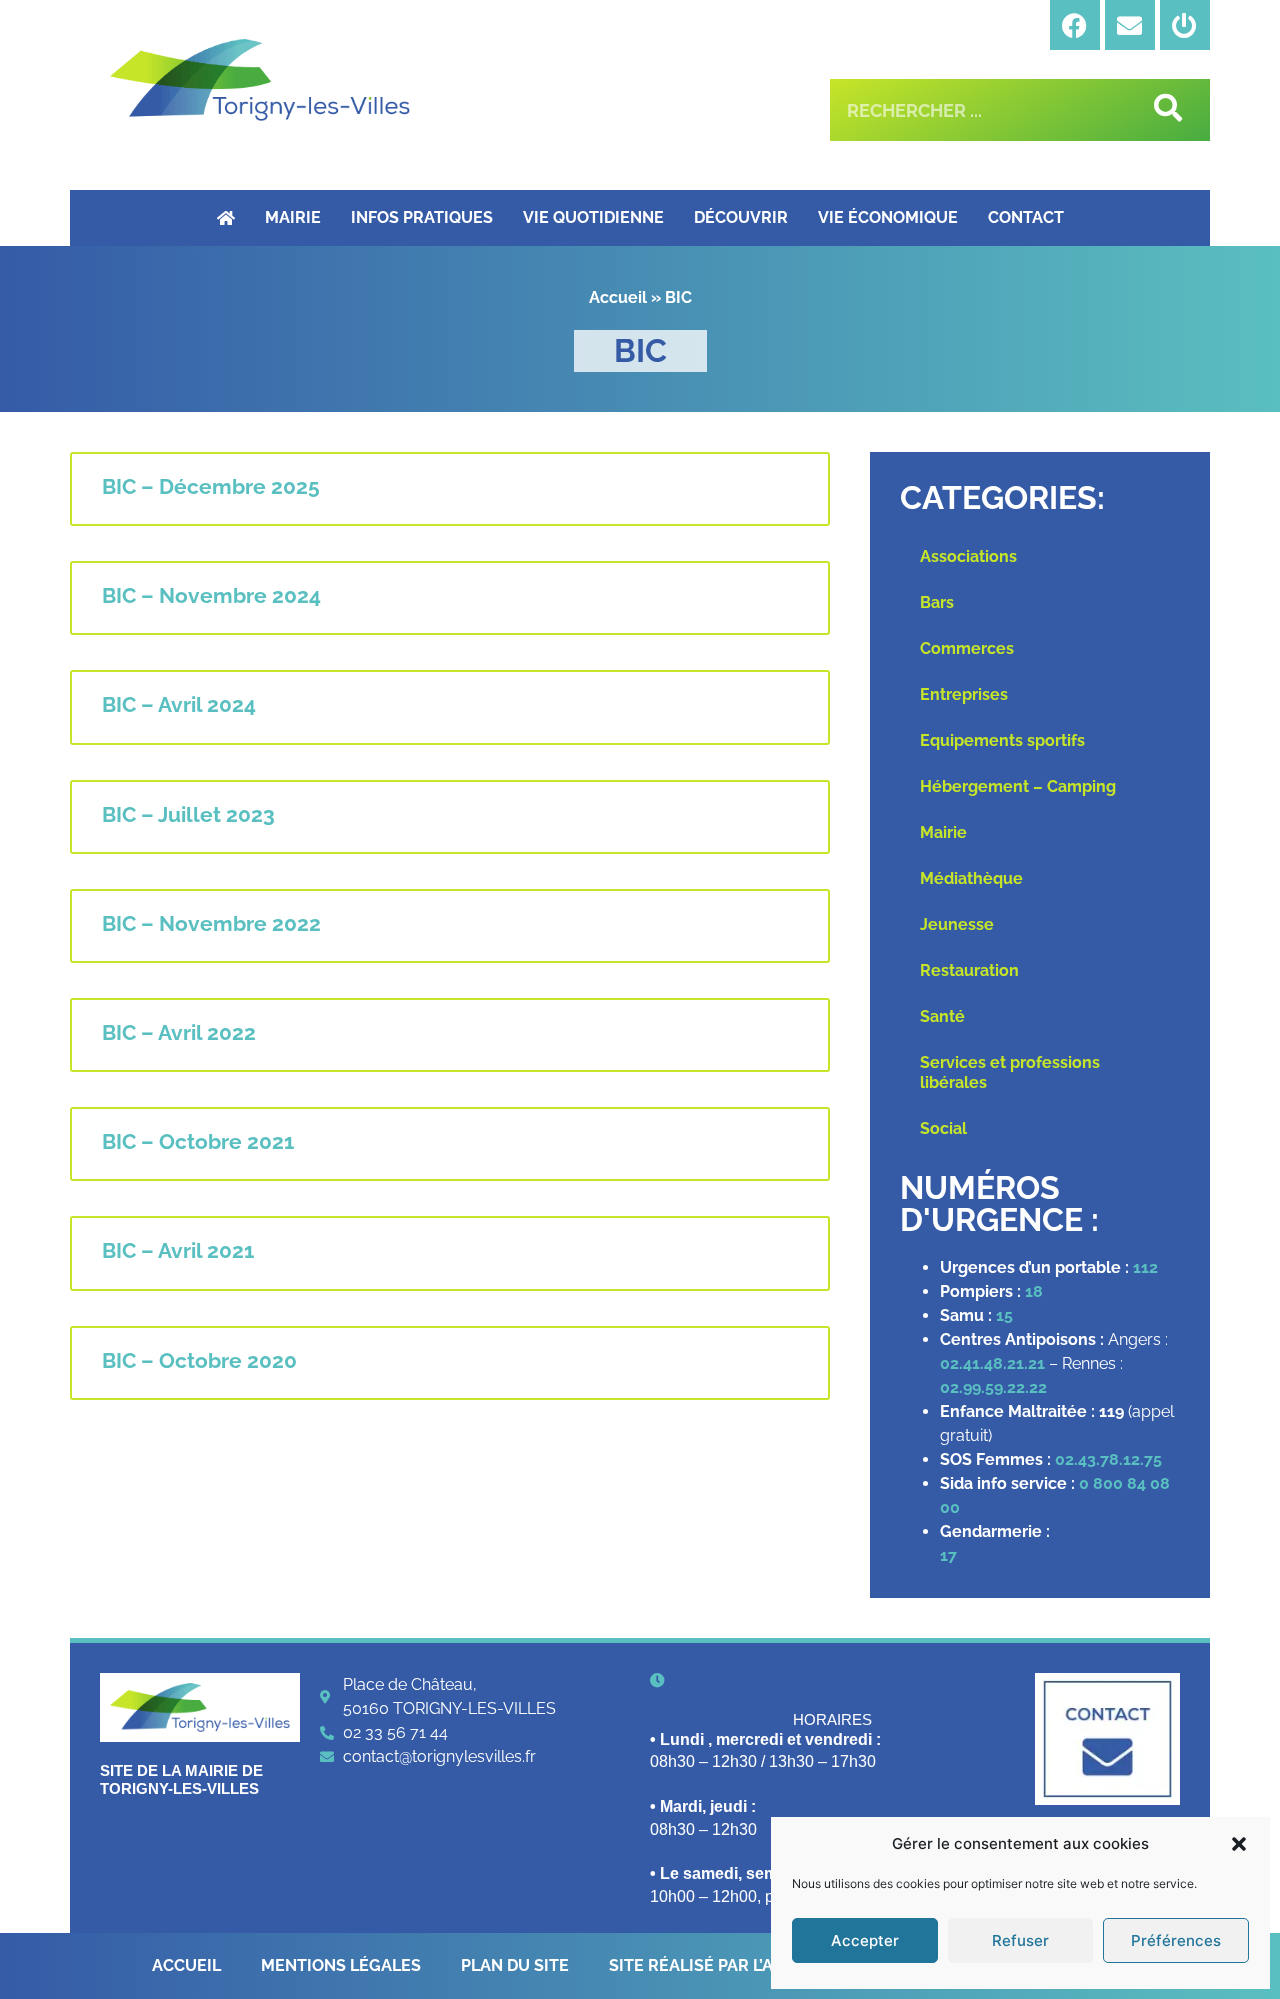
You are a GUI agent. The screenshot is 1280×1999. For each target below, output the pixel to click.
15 (1004, 1315)
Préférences (1176, 1940)
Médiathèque (971, 878)
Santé (942, 1016)
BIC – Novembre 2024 (211, 595)
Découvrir (741, 217)
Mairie (293, 217)
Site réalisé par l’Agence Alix (738, 1965)
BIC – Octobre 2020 (199, 1360)
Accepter (865, 1940)
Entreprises (964, 694)
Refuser (1020, 1940)
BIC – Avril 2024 (179, 704)
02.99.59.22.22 (993, 1387)
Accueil (618, 297)
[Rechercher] (1164, 110)
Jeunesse (957, 924)
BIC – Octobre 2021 (198, 1141)
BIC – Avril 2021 (178, 1250)
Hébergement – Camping (1018, 786)
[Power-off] (1185, 25)
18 (1034, 1291)
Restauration (969, 970)
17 (950, 1555)
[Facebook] (1075, 25)
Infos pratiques (422, 217)
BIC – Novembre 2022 (211, 923)
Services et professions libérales (1010, 1072)
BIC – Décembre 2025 (211, 486)
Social (943, 1128)
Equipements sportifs (1002, 740)
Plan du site (515, 1965)
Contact (1026, 217)
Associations (968, 556)
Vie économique (888, 217)
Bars (937, 602)
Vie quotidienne (593, 217)
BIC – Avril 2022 (179, 1032)
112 (1145, 1267)
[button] (1239, 1844)
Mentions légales (341, 1965)
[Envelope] (1130, 25)
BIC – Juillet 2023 (188, 814)
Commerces (967, 648)
